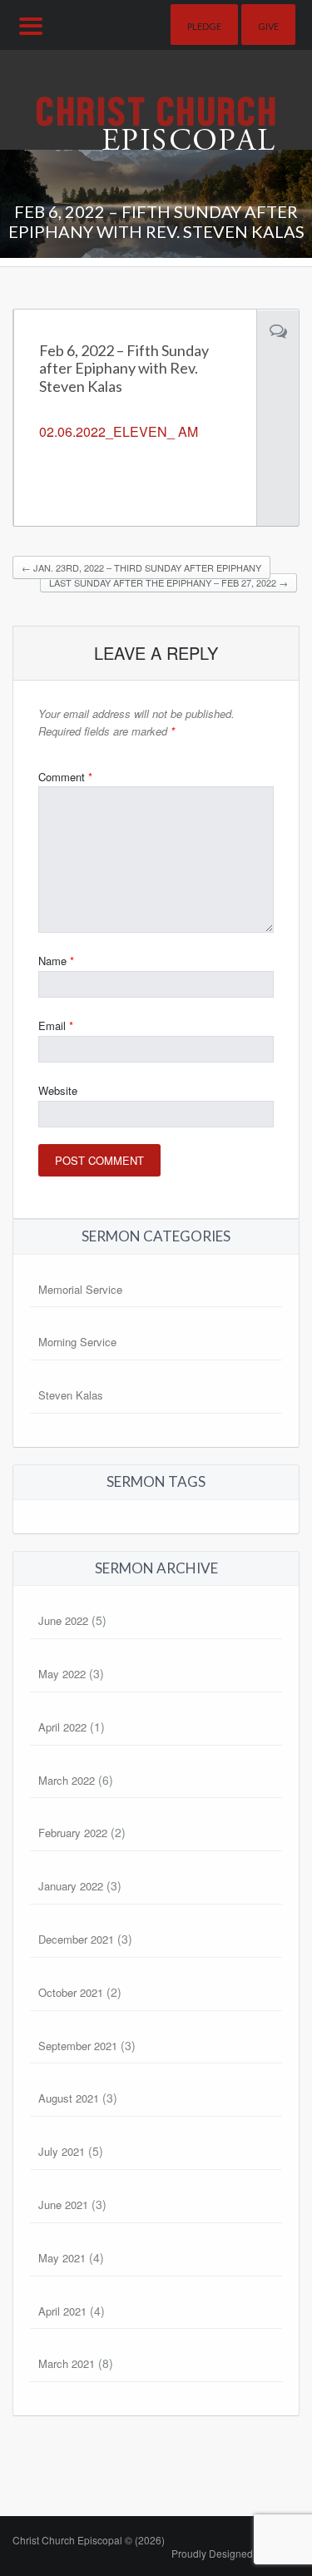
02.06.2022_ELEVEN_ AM (119, 431)
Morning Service (77, 1342)
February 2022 (73, 1833)
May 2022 (62, 1674)
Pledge (204, 26)
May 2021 (62, 2258)
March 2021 (67, 2363)
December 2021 (76, 1939)
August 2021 (69, 2098)
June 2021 (63, 2204)
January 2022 (71, 1886)
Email (56, 1025)
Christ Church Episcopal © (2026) (89, 2540)
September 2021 (78, 2046)
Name (56, 961)
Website (58, 1090)
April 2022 (62, 1727)
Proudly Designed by (235, 2553)
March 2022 (67, 1780)
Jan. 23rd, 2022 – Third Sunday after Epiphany (141, 567)
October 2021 (71, 1992)
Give (268, 26)
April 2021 (62, 2311)
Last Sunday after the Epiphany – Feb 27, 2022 (168, 582)
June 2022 (63, 1620)
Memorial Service (80, 1289)
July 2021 (62, 2151)
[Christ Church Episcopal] (156, 98)
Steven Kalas (71, 1395)
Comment (65, 777)
